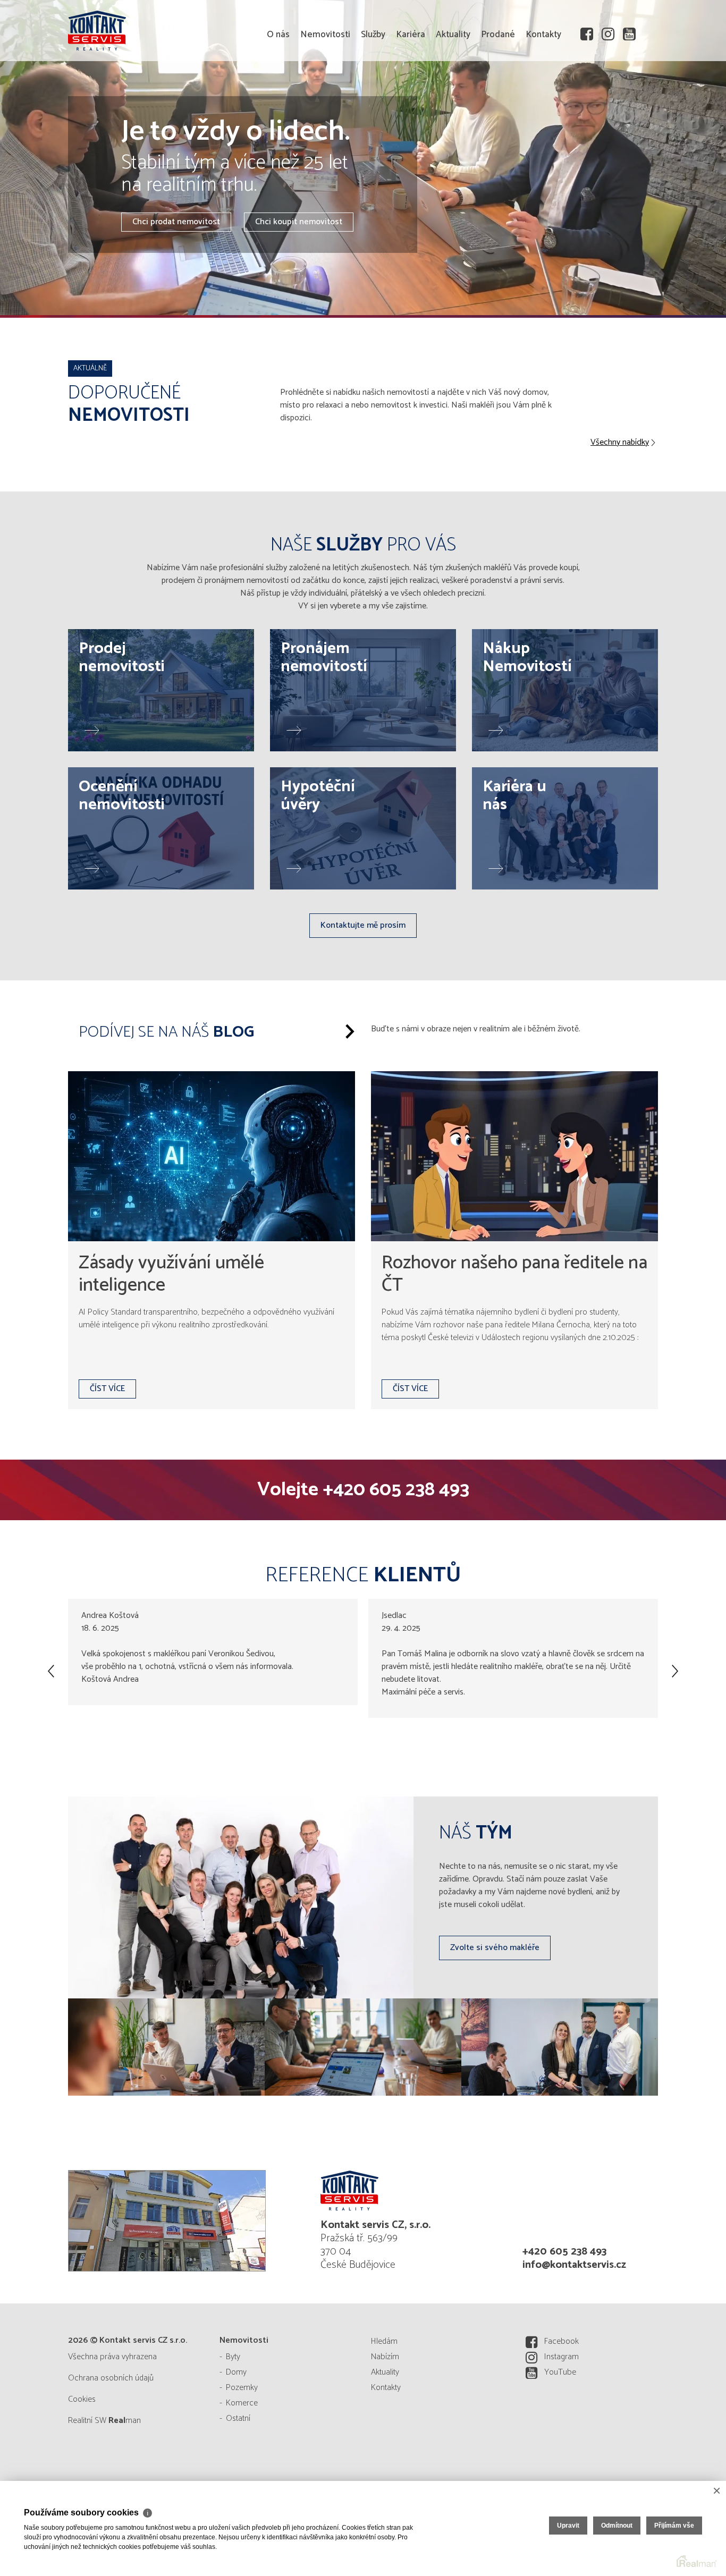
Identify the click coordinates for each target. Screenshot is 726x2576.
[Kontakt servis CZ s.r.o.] (148, 29)
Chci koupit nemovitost (299, 222)
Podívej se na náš (166, 1032)
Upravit (568, 2526)
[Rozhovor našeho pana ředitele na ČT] (514, 1156)
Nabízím (385, 2357)
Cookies (82, 2399)
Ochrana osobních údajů (111, 2378)
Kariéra (411, 96)
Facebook (562, 2341)
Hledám (384, 2341)
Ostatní (238, 2418)
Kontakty (543, 96)
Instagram (562, 2357)
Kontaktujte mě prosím (363, 925)
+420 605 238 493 (396, 1490)
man (125, 2421)
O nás (278, 96)
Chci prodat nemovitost (176, 222)
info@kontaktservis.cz (574, 2265)
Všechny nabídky (620, 443)
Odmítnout (617, 2526)
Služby (373, 96)
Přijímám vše (674, 2526)
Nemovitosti (325, 96)
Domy (236, 2372)
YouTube (560, 2372)
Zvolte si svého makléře (495, 1948)
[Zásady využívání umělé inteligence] (212, 1156)
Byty (233, 2357)
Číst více (107, 1389)
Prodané (498, 96)
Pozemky (242, 2388)
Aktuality (453, 96)
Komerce (242, 2403)
